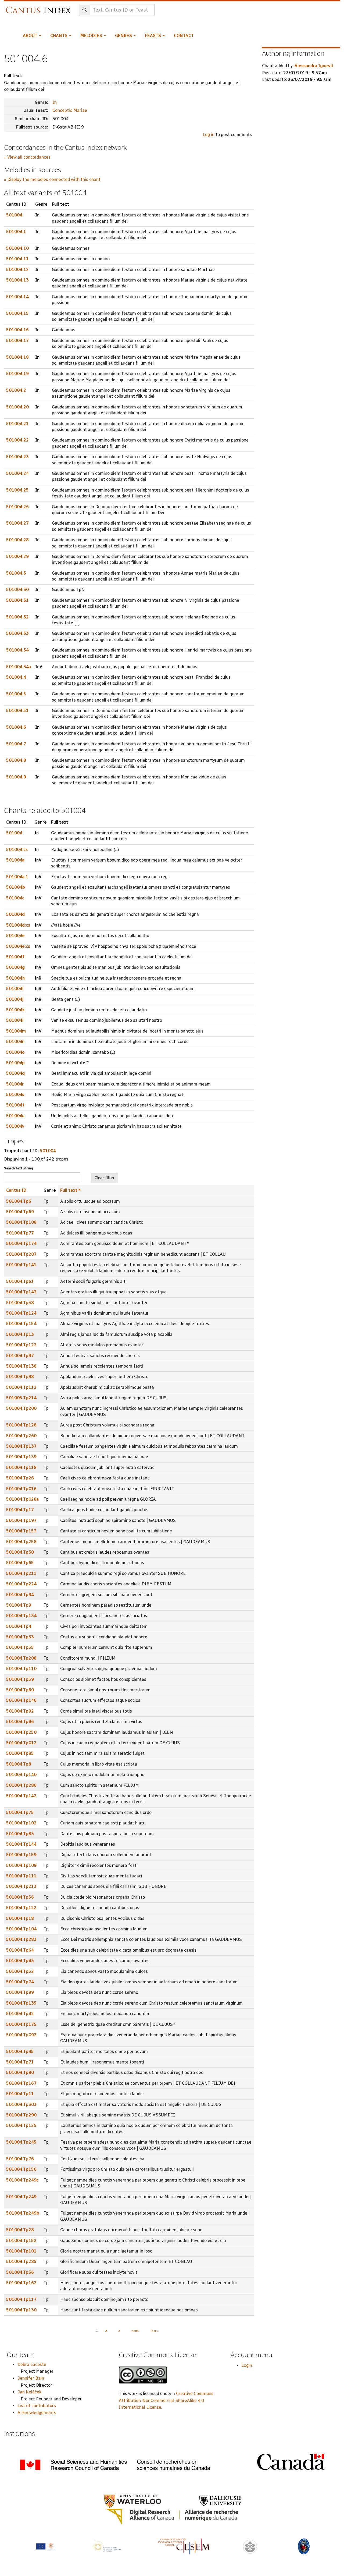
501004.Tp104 (21, 1929)
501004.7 (16, 744)
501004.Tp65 (20, 1563)
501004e (15, 936)
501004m (16, 1031)
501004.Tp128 (21, 1425)
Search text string (19, 1168)
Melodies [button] (92, 36)
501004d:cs (18, 925)
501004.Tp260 (21, 1436)
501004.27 (17, 523)
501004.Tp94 (20, 1595)
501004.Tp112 (21, 1387)
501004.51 (17, 711)
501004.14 (17, 297)
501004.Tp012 (21, 1743)
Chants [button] (59, 36)
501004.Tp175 (21, 2024)
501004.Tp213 (21, 1886)
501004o (15, 1052)
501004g (15, 967)
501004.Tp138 (21, 1366)
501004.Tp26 (20, 1478)
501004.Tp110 (21, 1669)
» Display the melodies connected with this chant (52, 179)
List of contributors (37, 2406)
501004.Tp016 (21, 1489)
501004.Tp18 (20, 1918)
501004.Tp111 (21, 1876)
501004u (15, 1116)
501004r (15, 1084)
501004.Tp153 (21, 1531)
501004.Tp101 (21, 2251)
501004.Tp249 (21, 2197)
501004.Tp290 (21, 2115)
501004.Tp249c (22, 2180)
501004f (15, 957)
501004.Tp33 (20, 1637)
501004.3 (16, 573)
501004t (15, 1105)
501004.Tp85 (20, 1753)
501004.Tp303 (21, 2104)
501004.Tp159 (21, 1855)
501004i (15, 989)
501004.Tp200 (21, 1408)
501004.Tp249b (23, 2213)
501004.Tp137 (21, 1446)
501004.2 (16, 390)
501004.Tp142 (21, 1796)
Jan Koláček (29, 2392)
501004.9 (16, 777)
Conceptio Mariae (70, 110)
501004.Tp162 (21, 2283)
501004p (15, 1063)
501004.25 (17, 490)
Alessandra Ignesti (314, 66)
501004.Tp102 (21, 1823)
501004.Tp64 (20, 1950)
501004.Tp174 (21, 1243)
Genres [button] (124, 36)
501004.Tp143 (21, 1292)
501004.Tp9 (19, 1605)
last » (155, 2331)
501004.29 (17, 556)
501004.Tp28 (20, 2230)
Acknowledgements (37, 2413)
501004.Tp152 (21, 2241)
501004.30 (17, 590)
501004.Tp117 (21, 2299)
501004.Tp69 (20, 1212)
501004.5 (16, 694)
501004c (15, 898)
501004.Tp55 (20, 1647)
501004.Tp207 (21, 1254)
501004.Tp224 (21, 1584)
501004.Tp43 (20, 1961)
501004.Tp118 (21, 1467)
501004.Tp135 (21, 2003)
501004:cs (17, 850)
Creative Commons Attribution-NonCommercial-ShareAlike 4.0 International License (166, 2400)
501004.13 (17, 280)
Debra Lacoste (32, 2365)
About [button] (31, 36)
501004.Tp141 (21, 1265)
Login (247, 2365)
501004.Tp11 (20, 2094)
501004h (15, 978)
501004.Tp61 (20, 1281)
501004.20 (17, 407)
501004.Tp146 (21, 1700)
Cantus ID (16, 1190)
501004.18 (17, 357)
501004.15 (17, 313)
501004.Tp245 (21, 2142)
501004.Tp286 (21, 1785)
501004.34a (19, 667)
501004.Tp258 (21, 1542)
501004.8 (16, 760)
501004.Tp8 (19, 1764)
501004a (15, 860)
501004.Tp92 (20, 1711)
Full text (69, 1190)
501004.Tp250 (21, 1732)
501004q (15, 1073)
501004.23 (17, 457)
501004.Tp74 (20, 1982)
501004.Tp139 (21, 1457)
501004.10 (17, 248)
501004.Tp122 (21, 1908)
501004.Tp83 (20, 1834)
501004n (15, 1042)
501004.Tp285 (21, 2262)
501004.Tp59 (20, 1679)
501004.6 (16, 727)
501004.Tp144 (21, 1844)
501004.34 (17, 650)
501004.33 (17, 633)
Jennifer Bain (31, 2378)
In (55, 102)
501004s (15, 1095)
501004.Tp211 (21, 1573)
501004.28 (17, 540)
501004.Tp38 (20, 1303)
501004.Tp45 (20, 2052)
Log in (209, 135)
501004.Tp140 (21, 1775)
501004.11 (17, 259)
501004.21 (17, 424)
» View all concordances (27, 157)
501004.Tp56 (20, 1897)
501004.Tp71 (20, 2062)
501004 (14, 215)
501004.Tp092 (21, 2035)
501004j (15, 999)
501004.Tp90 (20, 2072)
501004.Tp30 (20, 1552)
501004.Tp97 (20, 1356)
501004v (15, 1126)
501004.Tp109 (21, 1865)
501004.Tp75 (20, 1812)
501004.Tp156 (21, 2169)
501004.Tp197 (21, 1520)
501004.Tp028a (22, 1499)
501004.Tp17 (20, 1510)
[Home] (40, 7)
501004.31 (17, 600)
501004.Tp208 (21, 1658)
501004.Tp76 (20, 2159)
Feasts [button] (153, 36)
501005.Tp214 (21, 1398)
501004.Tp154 (21, 1324)
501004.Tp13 (20, 1334)
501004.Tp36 (20, 2272)
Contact (184, 36)
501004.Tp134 (21, 1616)
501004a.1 (17, 877)
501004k (15, 1010)
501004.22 (17, 440)
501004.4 (16, 677)
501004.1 (16, 232)
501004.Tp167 (21, 2083)
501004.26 (17, 507)
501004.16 (17, 330)
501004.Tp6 (19, 1201)
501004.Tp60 (20, 1690)
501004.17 (17, 341)
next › (135, 2331)
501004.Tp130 (21, 2310)
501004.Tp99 (20, 1992)
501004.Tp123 (21, 1345)
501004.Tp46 (20, 1722)
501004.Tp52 (20, 1971)
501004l (15, 1020)
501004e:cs (18, 946)
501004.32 (17, 617)
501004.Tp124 (21, 1313)
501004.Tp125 (21, 2125)
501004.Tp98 (20, 1377)
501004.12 (17, 270)
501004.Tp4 (19, 1626)
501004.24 (17, 473)
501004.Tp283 (21, 1939)
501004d (15, 914)
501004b (16, 887)
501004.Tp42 (20, 2014)
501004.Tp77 (20, 1233)
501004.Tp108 (21, 1222)
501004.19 (17, 374)
